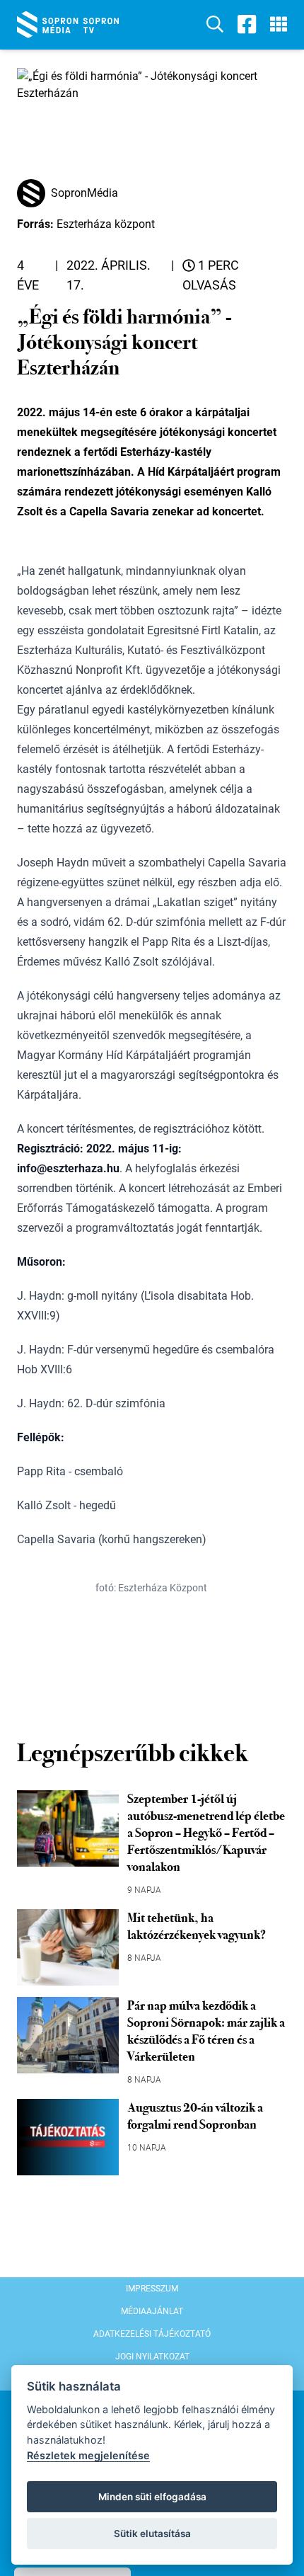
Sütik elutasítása (152, 2534)
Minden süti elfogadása (152, 2497)
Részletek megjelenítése (88, 2455)
